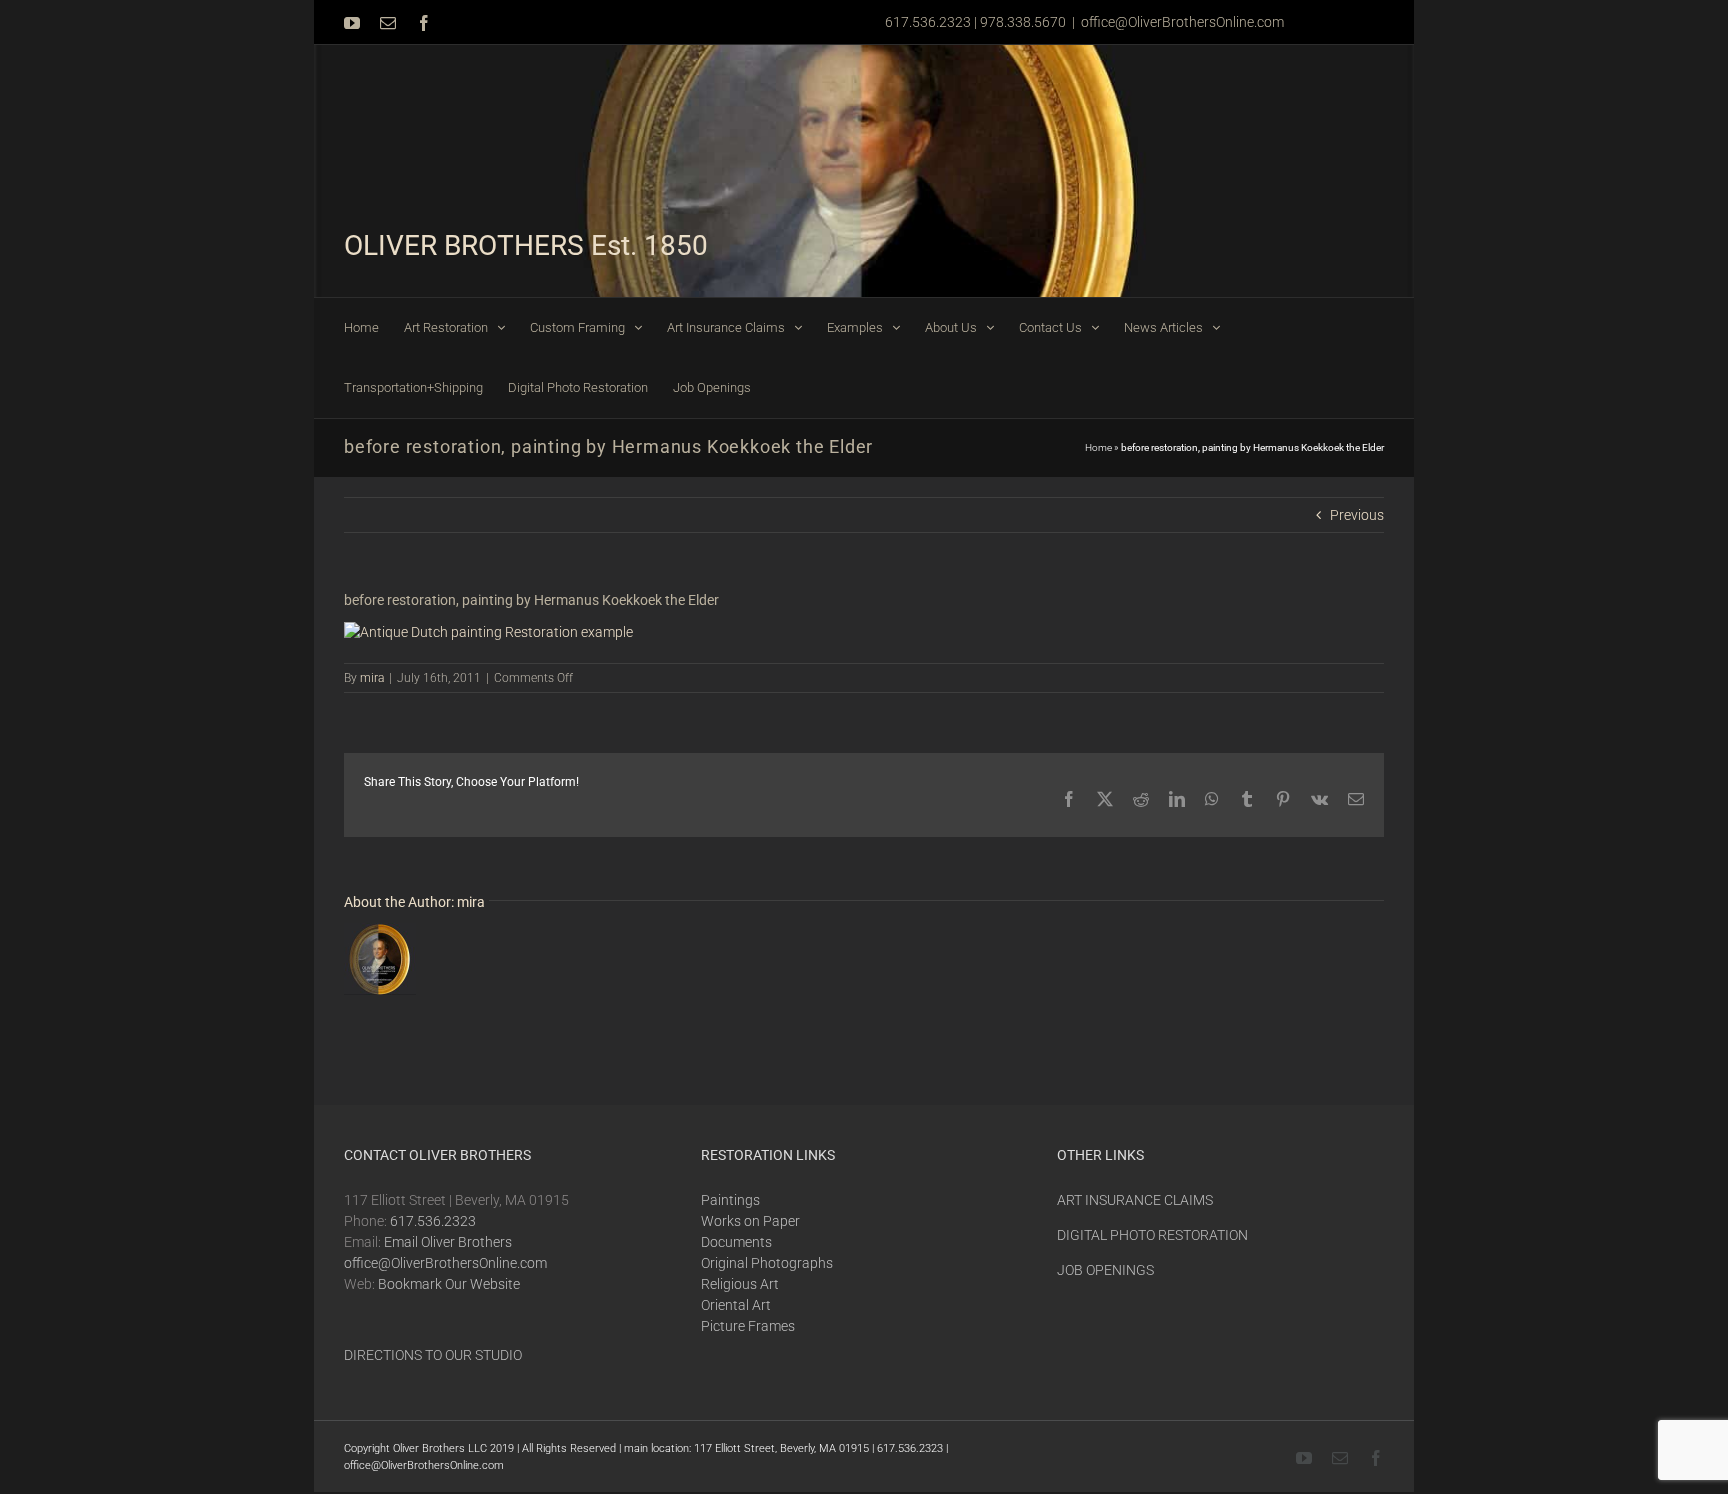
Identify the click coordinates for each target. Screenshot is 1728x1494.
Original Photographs (767, 1263)
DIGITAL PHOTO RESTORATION (1152, 1235)
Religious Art (740, 1284)
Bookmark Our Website (449, 1284)
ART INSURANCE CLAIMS (1135, 1200)
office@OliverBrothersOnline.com (1182, 22)
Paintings (730, 1200)
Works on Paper (750, 1221)
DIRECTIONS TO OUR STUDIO (433, 1355)
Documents (736, 1242)
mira (372, 678)
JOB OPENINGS (1105, 1270)
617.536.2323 (433, 1221)
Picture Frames (748, 1326)
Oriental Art (736, 1305)
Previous (1357, 515)
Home (1098, 447)
